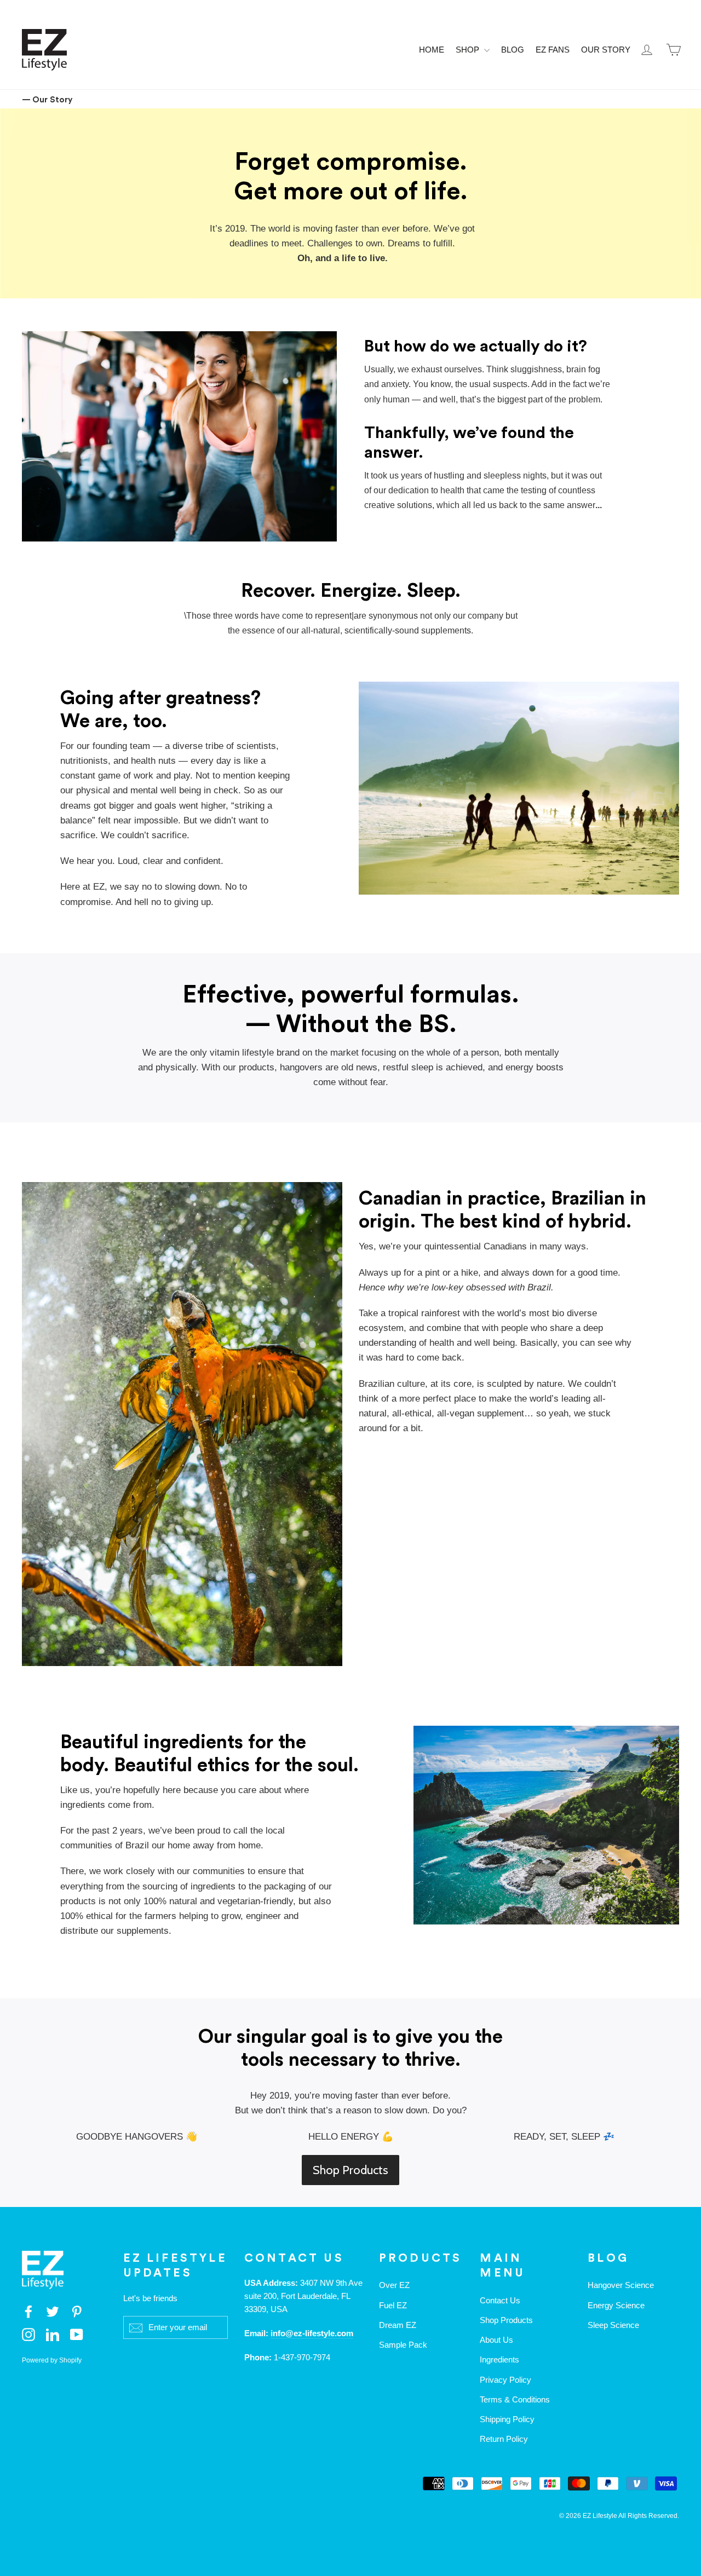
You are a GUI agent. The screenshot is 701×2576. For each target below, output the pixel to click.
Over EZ (394, 2285)
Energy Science (616, 2305)
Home (432, 50)
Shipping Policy (507, 2419)
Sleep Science (613, 2325)
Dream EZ (398, 2325)
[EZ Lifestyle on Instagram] (28, 2334)
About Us (496, 2340)
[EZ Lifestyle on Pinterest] (77, 2311)
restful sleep (408, 1067)
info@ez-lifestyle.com (312, 2333)
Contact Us (500, 2300)
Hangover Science (621, 2285)
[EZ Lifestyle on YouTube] (77, 2334)
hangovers (301, 1067)
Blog (513, 50)
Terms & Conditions (515, 2399)
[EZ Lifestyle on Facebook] (28, 2311)
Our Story (606, 50)
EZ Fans (553, 50)
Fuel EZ (393, 2305)
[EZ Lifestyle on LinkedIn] (53, 2334)
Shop (469, 50)
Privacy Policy (505, 2380)
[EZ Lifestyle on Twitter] (53, 2311)
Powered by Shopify (52, 2360)
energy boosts (535, 1067)
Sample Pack (403, 2345)
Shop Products (350, 2170)
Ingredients (499, 2359)
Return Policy (504, 2439)
